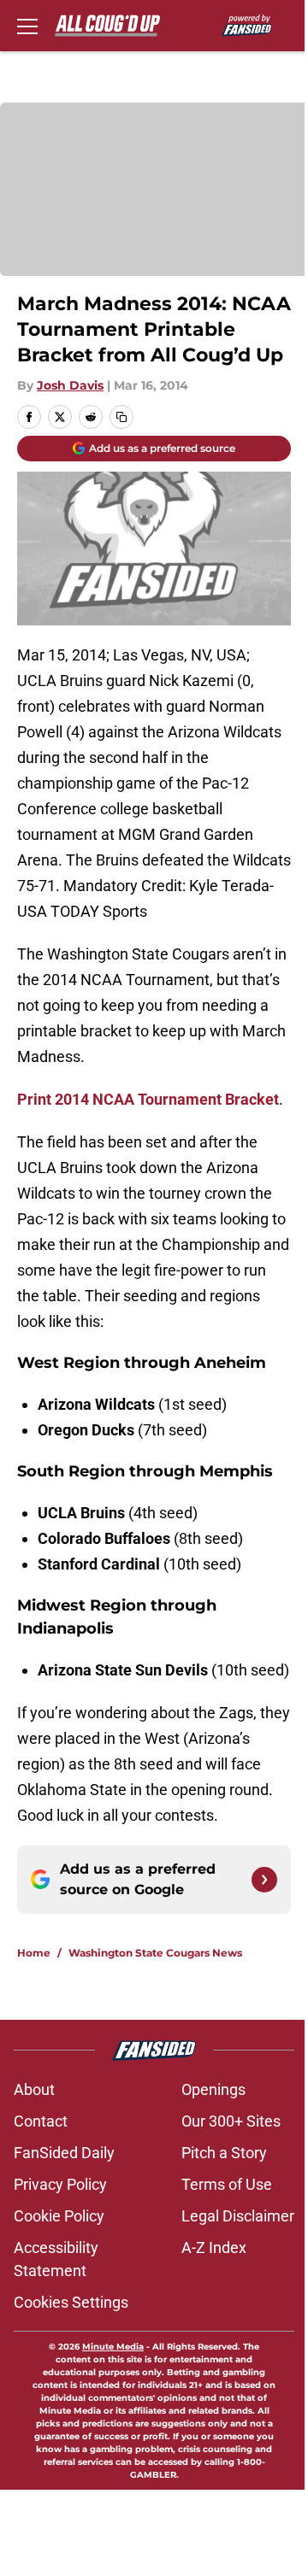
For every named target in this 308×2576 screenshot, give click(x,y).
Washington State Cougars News (155, 1953)
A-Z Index (214, 2247)
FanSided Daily (64, 2153)
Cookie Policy (59, 2216)
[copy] (121, 417)
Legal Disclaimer (238, 2216)
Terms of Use (227, 2184)
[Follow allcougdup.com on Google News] (264, 1880)
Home (34, 1953)
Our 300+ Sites (231, 2121)
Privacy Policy (60, 2184)
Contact (41, 2121)
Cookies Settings (71, 2302)
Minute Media (113, 2347)
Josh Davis (70, 385)
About (34, 2089)
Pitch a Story (224, 2153)
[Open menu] (27, 26)
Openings (213, 2089)
